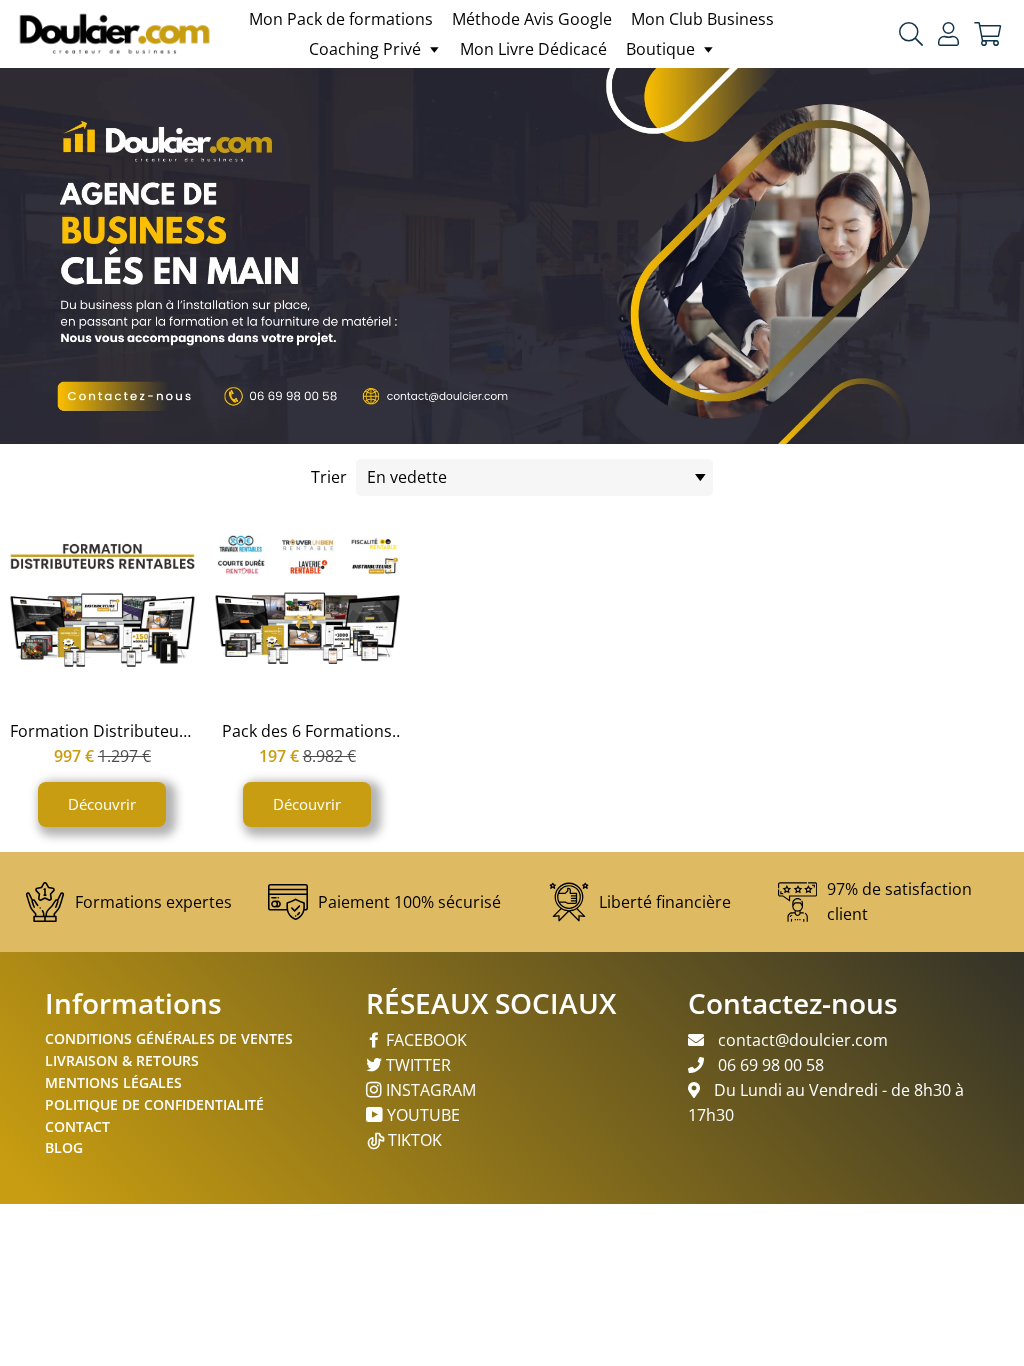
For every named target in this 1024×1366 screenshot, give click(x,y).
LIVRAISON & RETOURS (122, 1060)
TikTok (415, 1140)
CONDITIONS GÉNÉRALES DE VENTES (169, 1038)
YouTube (421, 1115)
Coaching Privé (367, 49)
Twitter (416, 1065)
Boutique (662, 49)
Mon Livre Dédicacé (533, 49)
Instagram (429, 1090)
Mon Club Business (702, 19)
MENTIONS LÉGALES (113, 1082)
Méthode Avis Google (532, 19)
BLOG (64, 1147)
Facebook (424, 1040)
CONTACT (77, 1126)
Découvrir (102, 804)
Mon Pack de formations (341, 19)
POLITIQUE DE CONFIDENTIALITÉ (154, 1104)
